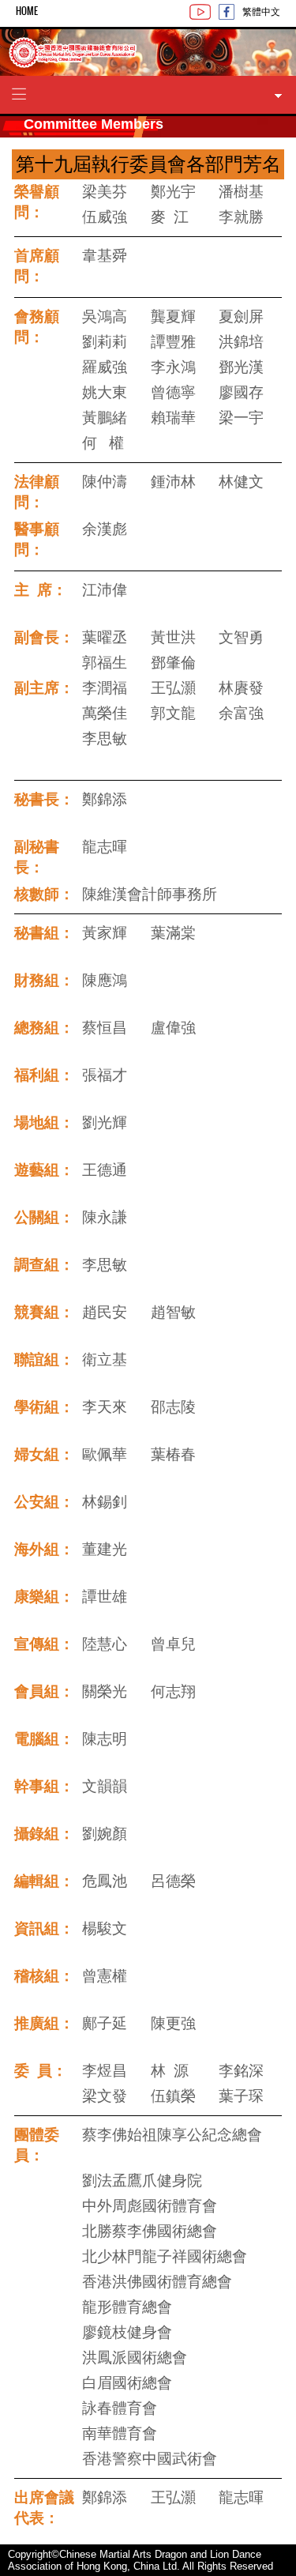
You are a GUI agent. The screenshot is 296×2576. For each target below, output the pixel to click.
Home (27, 11)
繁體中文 (261, 11)
